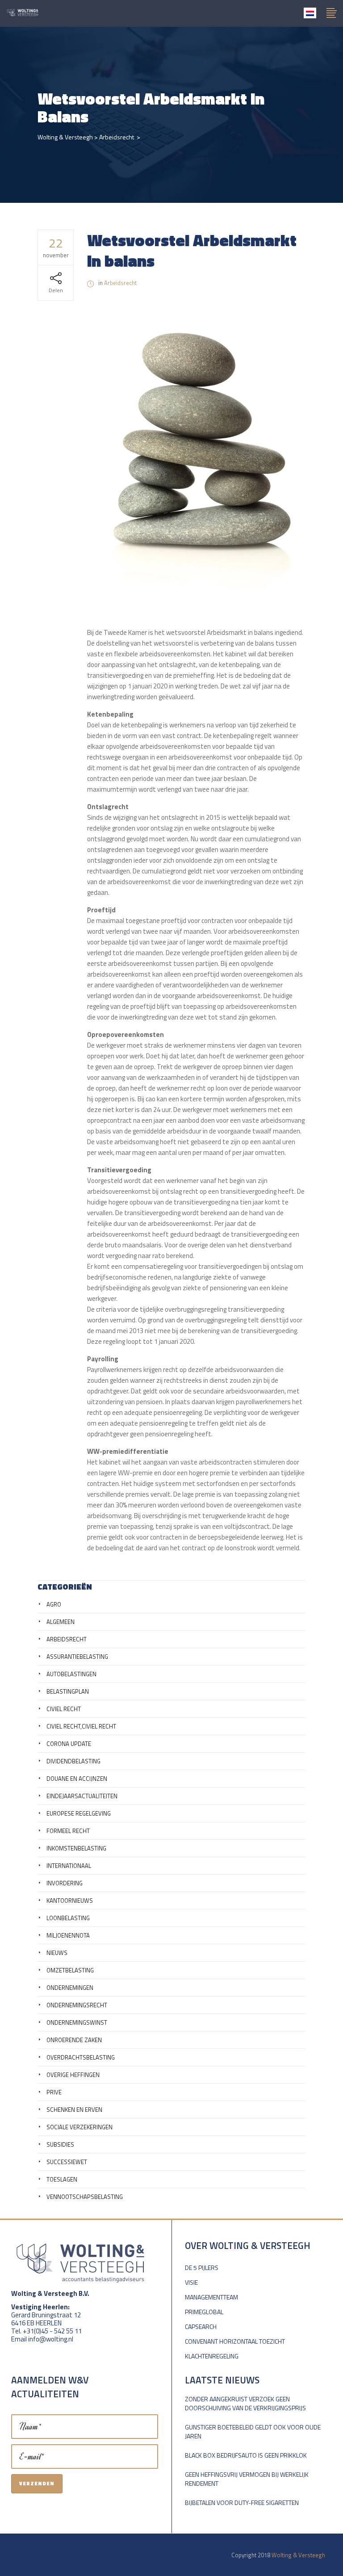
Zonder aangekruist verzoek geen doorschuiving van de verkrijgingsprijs (245, 2403)
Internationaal (69, 1866)
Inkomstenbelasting (76, 1848)
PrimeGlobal (204, 2312)
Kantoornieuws (70, 1901)
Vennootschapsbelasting (85, 2197)
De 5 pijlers (202, 2268)
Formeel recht (68, 1831)
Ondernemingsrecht (77, 2005)
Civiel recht (64, 1709)
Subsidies (60, 2144)
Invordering (65, 1883)
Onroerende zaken (74, 2040)
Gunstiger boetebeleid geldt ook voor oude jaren (253, 2431)
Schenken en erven (74, 2110)
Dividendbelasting (73, 1761)
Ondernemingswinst (77, 2022)
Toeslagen (62, 2179)
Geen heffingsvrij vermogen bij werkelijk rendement (247, 2479)
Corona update (69, 1744)
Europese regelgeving (79, 1813)
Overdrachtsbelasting (81, 2057)
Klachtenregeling (212, 2356)
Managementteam (211, 2297)
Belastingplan (68, 1691)
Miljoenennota (68, 1935)
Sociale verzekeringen (79, 2127)
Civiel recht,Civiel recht (81, 1726)
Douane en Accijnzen (77, 1779)
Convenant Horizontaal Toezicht (235, 2341)
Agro (54, 1604)
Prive (54, 2092)
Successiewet (67, 2162)
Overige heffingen (73, 2075)
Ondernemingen (70, 1988)
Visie (191, 2282)
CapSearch (201, 2326)
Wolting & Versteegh (65, 137)
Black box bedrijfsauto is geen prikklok (246, 2455)
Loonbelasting (68, 1918)
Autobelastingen (71, 1674)
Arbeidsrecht (117, 137)
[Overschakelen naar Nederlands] (310, 13)
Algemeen (61, 1622)
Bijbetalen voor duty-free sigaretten (242, 2503)
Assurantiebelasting (77, 1657)
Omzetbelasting (70, 1970)
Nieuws (57, 1953)
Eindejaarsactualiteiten (82, 1796)
